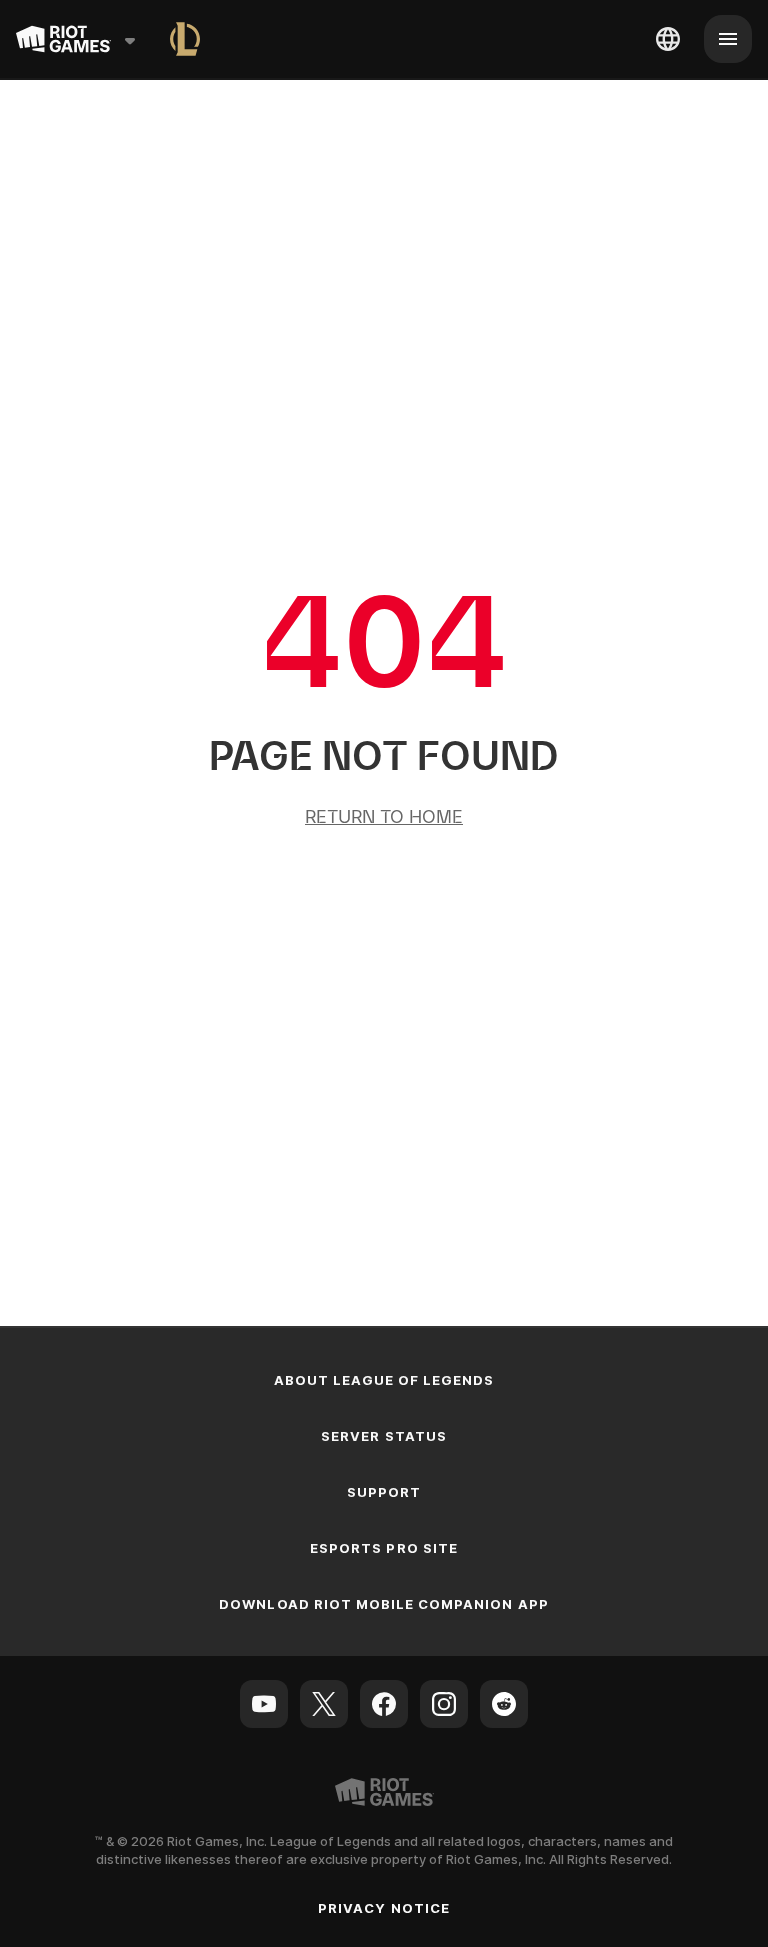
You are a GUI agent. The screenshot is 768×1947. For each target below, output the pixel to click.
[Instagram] (444, 1704)
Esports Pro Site (384, 1548)
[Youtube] (264, 1704)
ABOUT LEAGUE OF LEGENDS (384, 1380)
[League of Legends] (185, 39)
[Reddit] (504, 1704)
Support (384, 1492)
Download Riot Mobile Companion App (383, 1604)
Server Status (384, 1436)
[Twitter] (324, 1704)
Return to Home (384, 816)
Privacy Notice (384, 1908)
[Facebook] (384, 1704)
